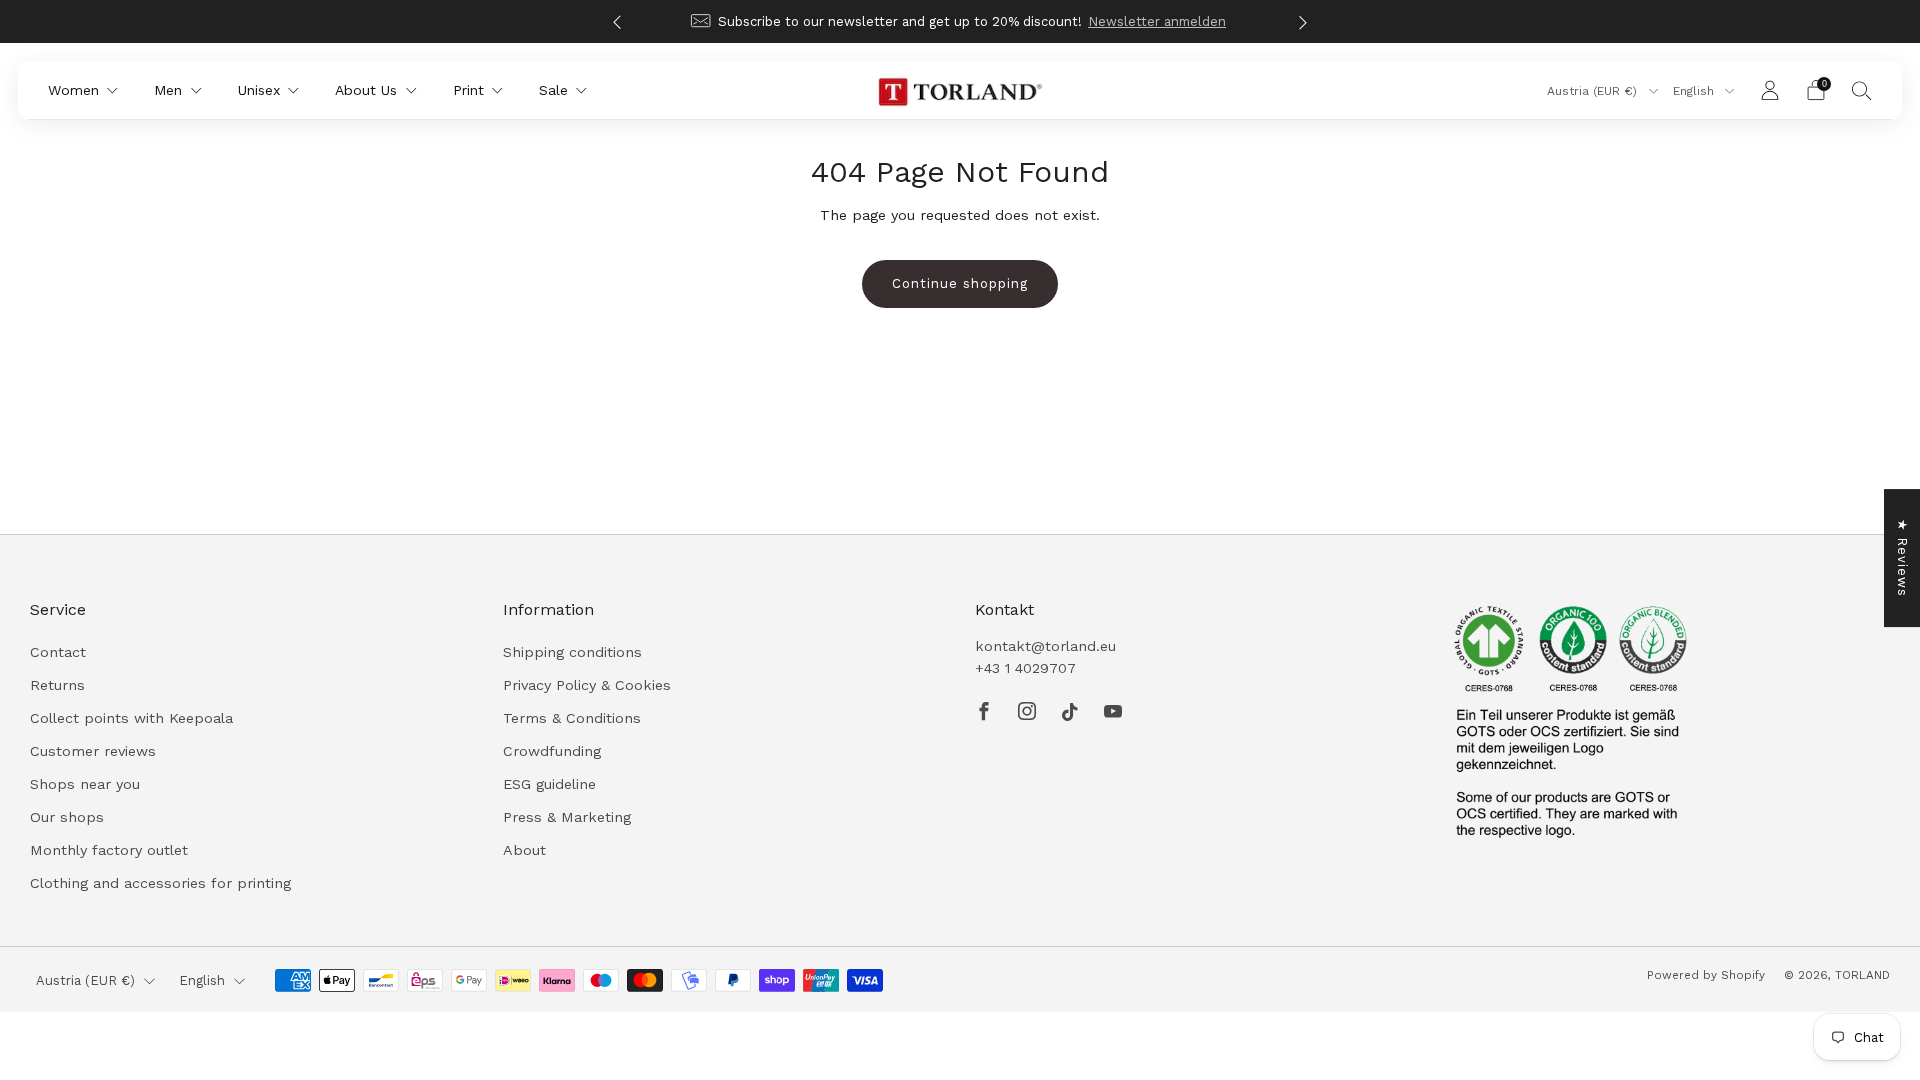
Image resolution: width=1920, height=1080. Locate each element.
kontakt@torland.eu (1045, 646)
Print (468, 90)
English (1695, 91)
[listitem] (960, 21)
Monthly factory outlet (109, 850)
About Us (366, 90)
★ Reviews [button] (1902, 558)
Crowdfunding (552, 751)
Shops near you (85, 784)
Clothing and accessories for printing (160, 883)
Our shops (67, 817)
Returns (57, 685)
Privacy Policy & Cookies (587, 685)
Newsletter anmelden (1157, 21)
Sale (553, 90)
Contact (58, 652)
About (524, 850)
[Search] (1862, 90)
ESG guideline (549, 784)
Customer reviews (93, 751)
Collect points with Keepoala (131, 718)
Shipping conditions (572, 652)
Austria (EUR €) (1594, 91)
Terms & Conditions (572, 718)
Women (73, 90)
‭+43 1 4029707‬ (1025, 668)
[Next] (1303, 21)
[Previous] (617, 21)
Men (168, 90)
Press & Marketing (567, 817)
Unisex (259, 90)
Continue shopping (960, 283)
